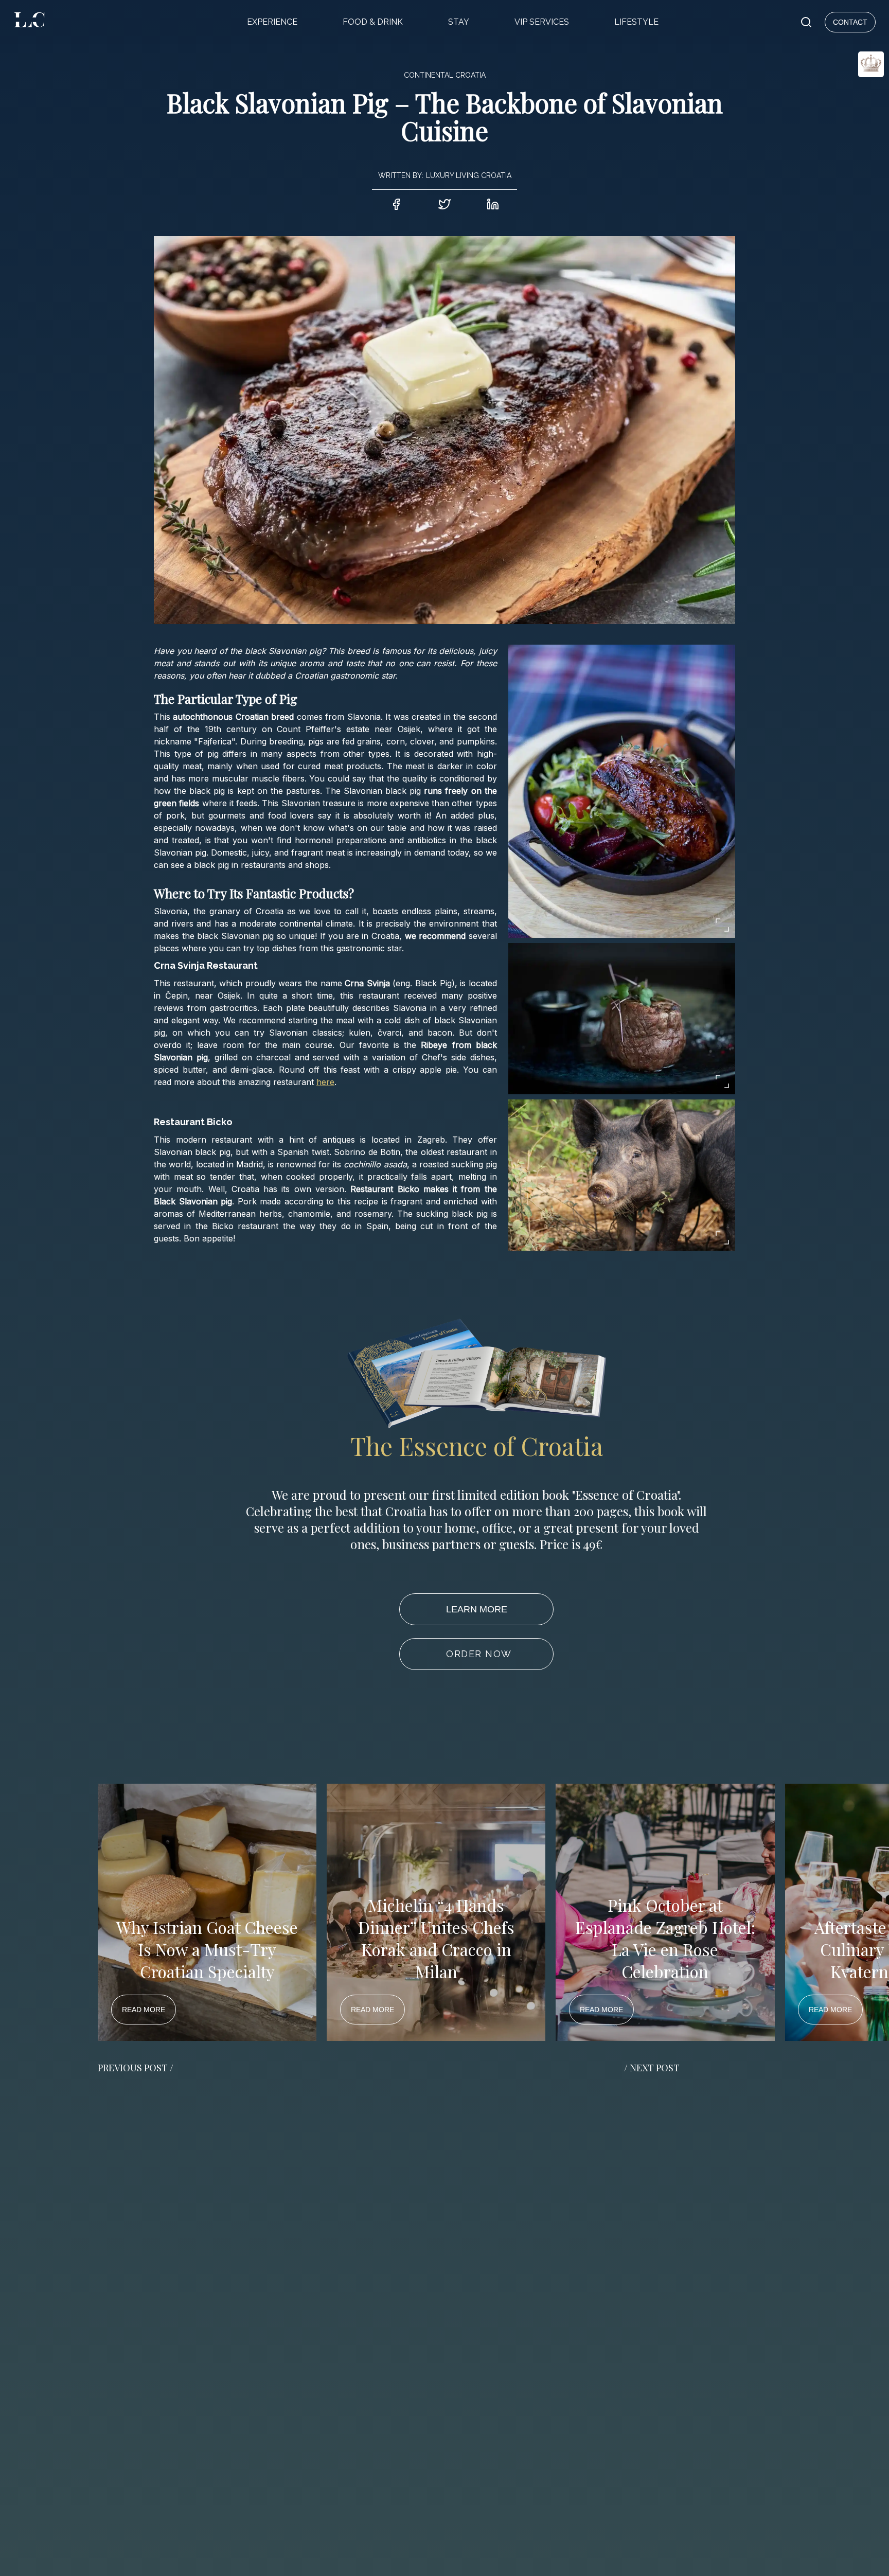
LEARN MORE (477, 1609)
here (325, 1082)
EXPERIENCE (272, 22)
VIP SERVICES (542, 22)
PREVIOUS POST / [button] (136, 2068)
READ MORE (144, 2010)
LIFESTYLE (636, 22)
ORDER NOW (479, 1654)
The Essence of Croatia (477, 1446)
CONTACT (850, 22)
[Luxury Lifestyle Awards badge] (846, 101)
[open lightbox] (622, 791)
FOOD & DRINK (373, 22)
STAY (459, 22)
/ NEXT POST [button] (652, 2068)
